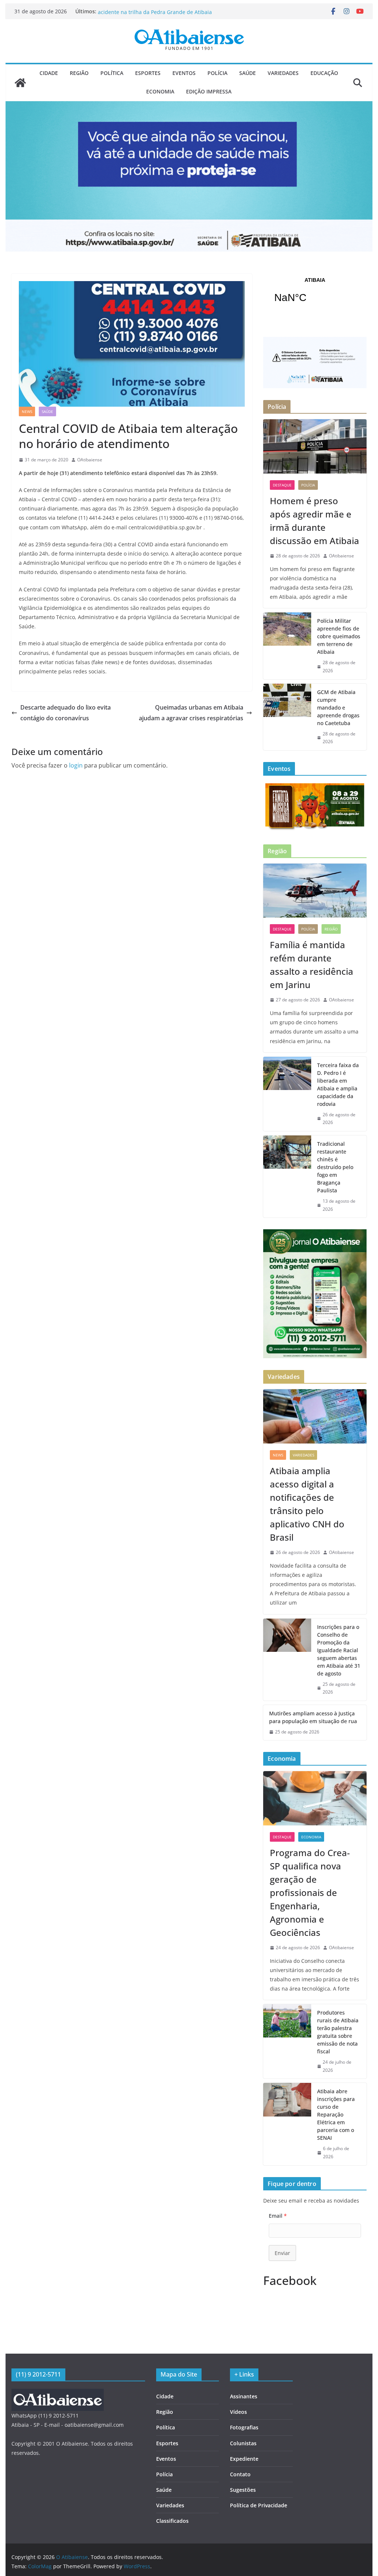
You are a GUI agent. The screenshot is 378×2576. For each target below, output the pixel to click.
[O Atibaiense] (20, 83)
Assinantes (244, 2396)
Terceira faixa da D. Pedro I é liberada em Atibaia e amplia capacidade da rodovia (338, 1084)
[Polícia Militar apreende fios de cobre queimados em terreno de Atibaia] (287, 646)
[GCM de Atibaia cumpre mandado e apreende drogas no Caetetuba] (287, 717)
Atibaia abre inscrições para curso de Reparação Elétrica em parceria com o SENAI (336, 2114)
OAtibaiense (90, 460)
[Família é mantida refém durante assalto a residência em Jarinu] (315, 891)
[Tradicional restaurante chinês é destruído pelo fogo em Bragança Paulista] (287, 1176)
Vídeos (238, 2412)
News (27, 411)
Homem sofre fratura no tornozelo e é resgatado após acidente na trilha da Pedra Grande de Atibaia (164, 15)
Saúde (248, 73)
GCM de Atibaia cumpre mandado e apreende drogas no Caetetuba (338, 708)
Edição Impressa (209, 91)
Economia (160, 91)
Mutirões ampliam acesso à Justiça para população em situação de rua (313, 1717)
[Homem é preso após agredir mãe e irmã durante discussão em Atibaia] (315, 446)
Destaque (282, 485)
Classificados (172, 2521)
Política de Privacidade (259, 2505)
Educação (324, 73)
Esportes (148, 73)
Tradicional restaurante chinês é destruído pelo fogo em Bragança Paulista (335, 1167)
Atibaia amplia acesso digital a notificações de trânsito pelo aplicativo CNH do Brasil (307, 1504)
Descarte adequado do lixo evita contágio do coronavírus (66, 713)
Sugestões (243, 2490)
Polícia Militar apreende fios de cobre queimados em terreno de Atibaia (339, 636)
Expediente (244, 2459)
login (76, 765)
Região (79, 73)
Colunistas (243, 2443)
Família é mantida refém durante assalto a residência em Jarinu (312, 965)
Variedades (283, 73)
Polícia (217, 73)
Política (112, 73)
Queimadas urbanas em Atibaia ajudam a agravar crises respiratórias (191, 713)
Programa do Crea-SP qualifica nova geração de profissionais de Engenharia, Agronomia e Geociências (310, 1892)
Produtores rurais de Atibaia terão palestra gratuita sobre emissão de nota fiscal (338, 2032)
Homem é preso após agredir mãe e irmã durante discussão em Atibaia (315, 521)
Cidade (49, 73)
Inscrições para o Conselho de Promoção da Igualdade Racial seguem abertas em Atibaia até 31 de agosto (339, 1650)
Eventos (184, 73)
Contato (240, 2474)
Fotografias (244, 2427)
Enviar (282, 2253)
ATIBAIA (315, 295)
